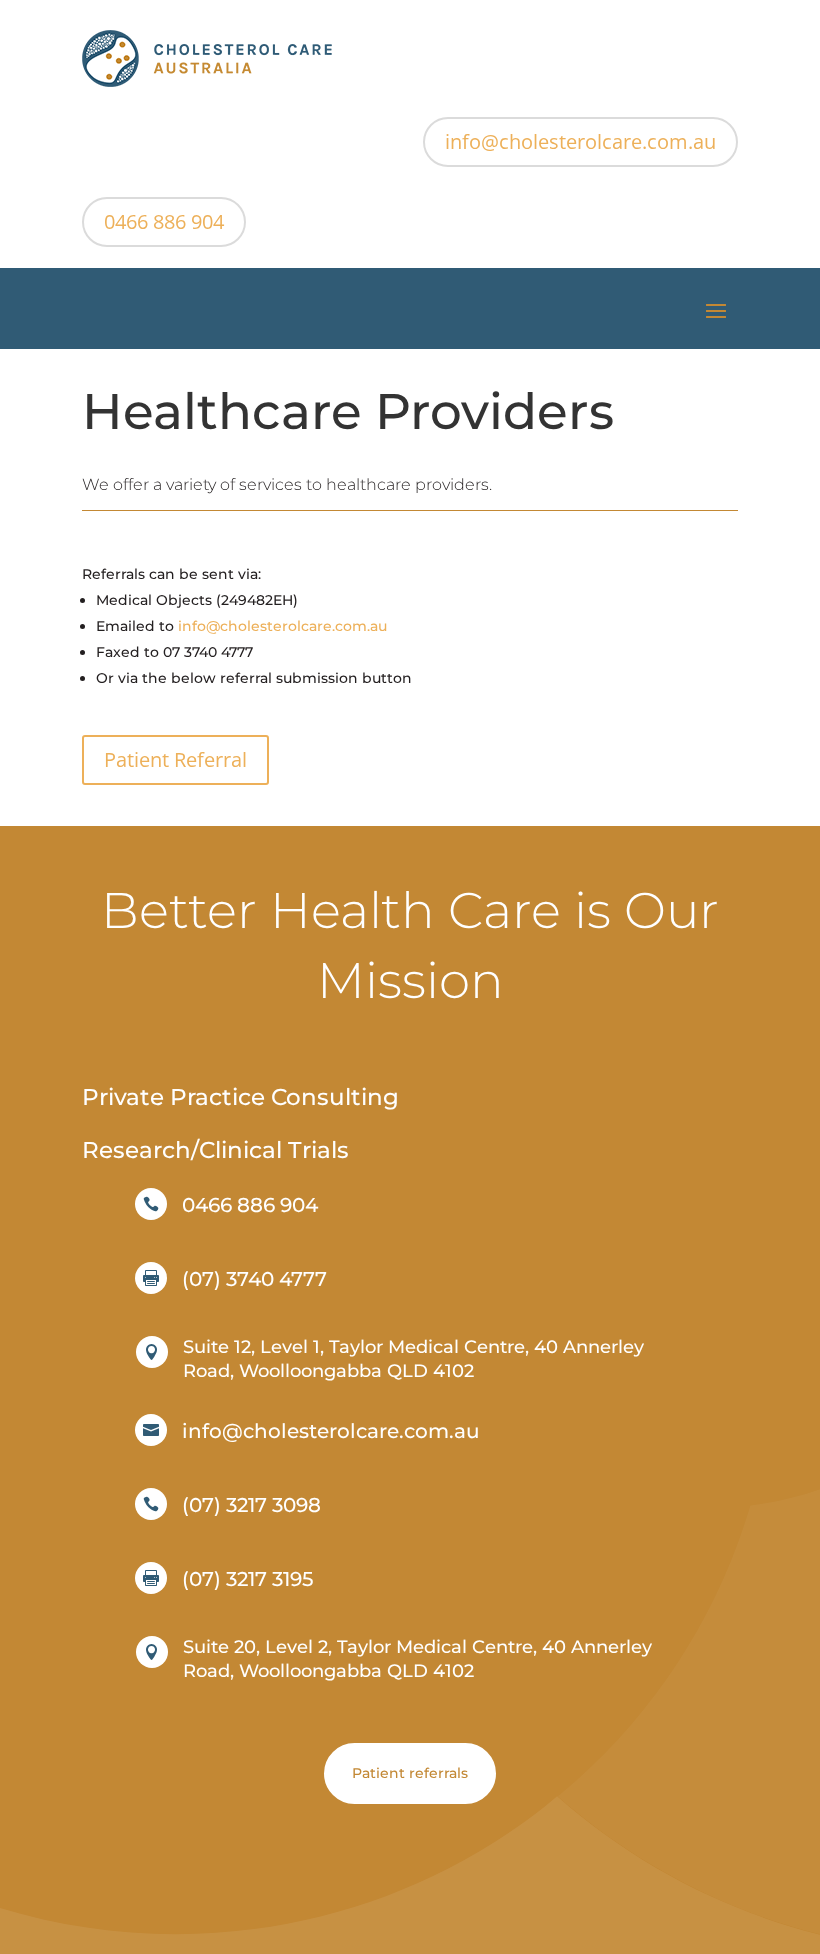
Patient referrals (410, 1773)
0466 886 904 (164, 221)
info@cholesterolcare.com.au (580, 141)
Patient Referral (175, 759)
